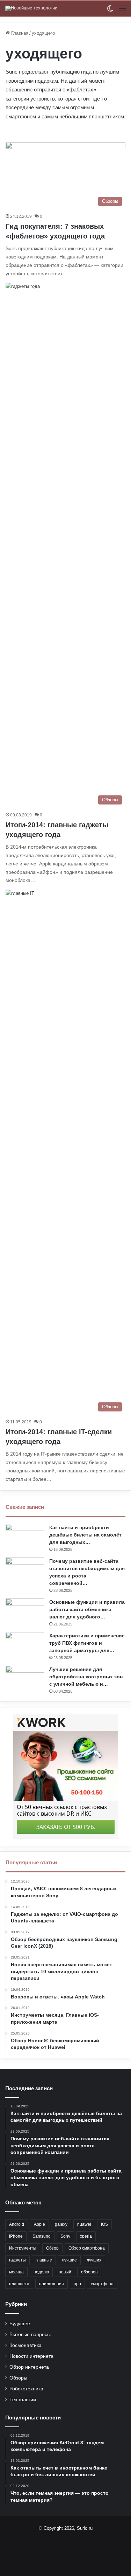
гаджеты (17, 2260)
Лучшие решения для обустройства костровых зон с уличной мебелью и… (86, 1677)
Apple (39, 2224)
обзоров (89, 2272)
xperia (86, 2236)
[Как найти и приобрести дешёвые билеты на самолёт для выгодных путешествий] (25, 1537)
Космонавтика (26, 2345)
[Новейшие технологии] (31, 8)
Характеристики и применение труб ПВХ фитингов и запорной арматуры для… (87, 1643)
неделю (41, 2272)
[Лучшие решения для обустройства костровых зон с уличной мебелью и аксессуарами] (25, 1679)
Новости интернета (31, 2356)
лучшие (69, 2260)
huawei (84, 2224)
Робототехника (26, 2389)
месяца (16, 2272)
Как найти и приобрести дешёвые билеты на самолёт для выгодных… (85, 1535)
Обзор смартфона (87, 2248)
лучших (94, 2260)
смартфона (102, 2284)
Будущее (20, 2324)
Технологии (23, 2400)
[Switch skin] (110, 11)
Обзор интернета (29, 2367)
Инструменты (23, 2248)
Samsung (42, 2236)
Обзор (52, 2248)
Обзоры (18, 2378)
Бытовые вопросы (30, 2335)
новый (65, 2272)
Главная (19, 33)
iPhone (16, 2236)
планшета (19, 2284)
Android (17, 2224)
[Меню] (122, 11)
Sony (65, 2236)
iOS (104, 2224)
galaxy (61, 2224)
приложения (52, 2284)
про (77, 2284)
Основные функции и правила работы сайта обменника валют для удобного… (87, 1609)
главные (44, 2260)
